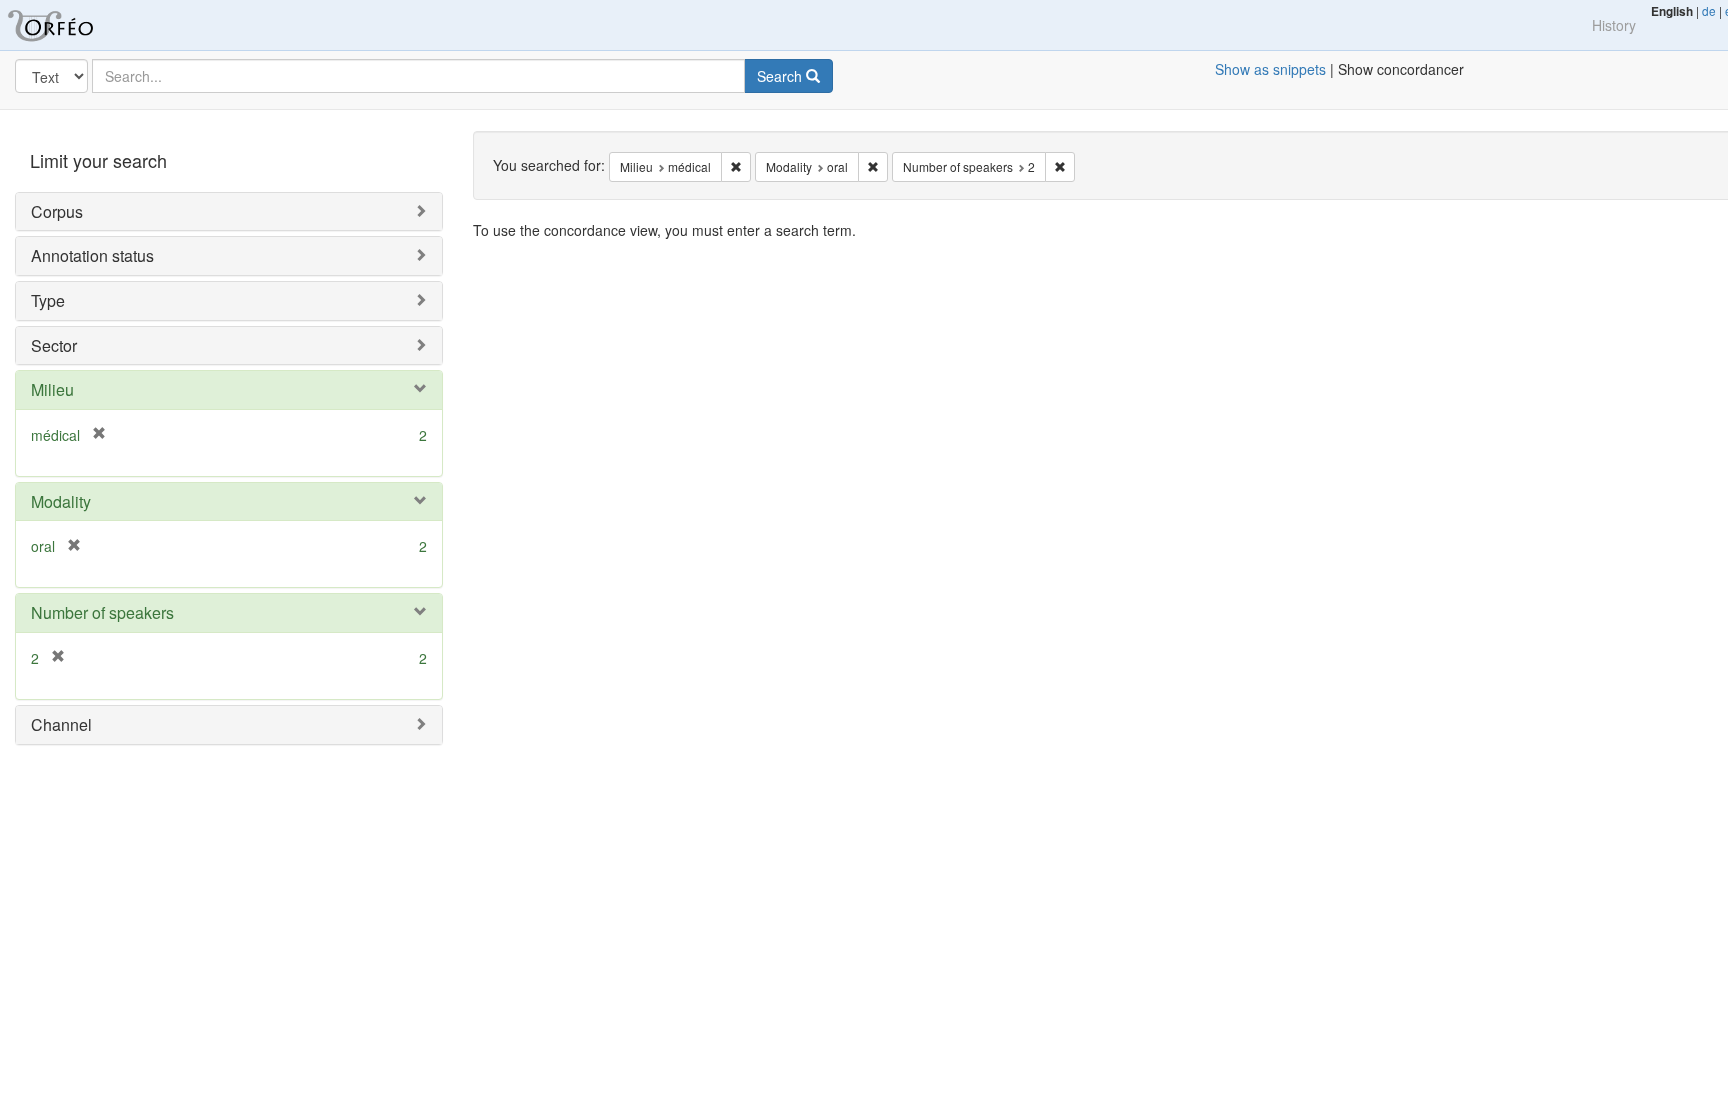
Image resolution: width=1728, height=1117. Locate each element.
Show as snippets (1270, 69)
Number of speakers (102, 612)
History (1614, 25)
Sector (54, 345)
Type (48, 300)
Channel (61, 724)
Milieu (52, 389)
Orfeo (75, 25)
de (1709, 10)
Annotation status (92, 255)
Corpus (57, 211)
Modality (61, 501)
